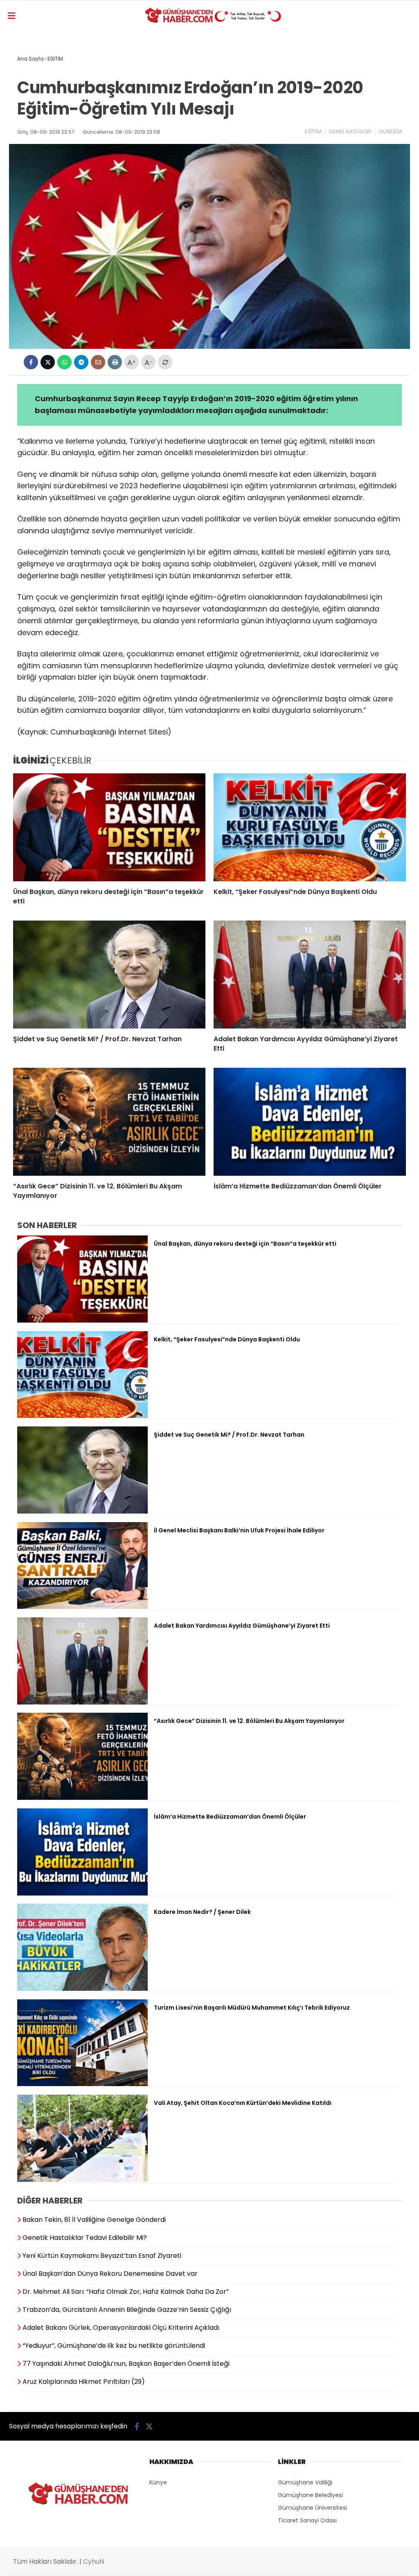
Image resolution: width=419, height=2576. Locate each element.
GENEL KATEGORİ (350, 131)
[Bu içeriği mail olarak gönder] (98, 362)
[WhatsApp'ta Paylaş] (64, 362)
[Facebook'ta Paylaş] (31, 362)
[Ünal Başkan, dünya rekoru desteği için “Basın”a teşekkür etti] (109, 827)
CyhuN (93, 2561)
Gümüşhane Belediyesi (310, 2495)
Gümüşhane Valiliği (305, 2482)
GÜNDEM (390, 131)
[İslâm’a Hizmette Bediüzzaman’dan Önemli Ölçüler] (310, 1122)
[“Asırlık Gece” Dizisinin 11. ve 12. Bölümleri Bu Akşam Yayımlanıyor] (109, 1122)
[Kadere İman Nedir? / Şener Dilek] (82, 1989)
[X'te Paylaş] (48, 362)
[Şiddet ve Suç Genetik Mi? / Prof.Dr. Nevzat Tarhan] (109, 975)
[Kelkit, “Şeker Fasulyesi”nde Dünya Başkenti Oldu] (310, 827)
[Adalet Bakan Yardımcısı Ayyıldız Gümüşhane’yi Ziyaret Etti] (310, 975)
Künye (158, 2482)
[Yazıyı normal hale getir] (165, 362)
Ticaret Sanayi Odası (307, 2520)
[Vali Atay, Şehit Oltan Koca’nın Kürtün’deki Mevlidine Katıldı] (82, 2180)
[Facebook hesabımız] (137, 2427)
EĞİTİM (313, 131)
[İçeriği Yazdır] (115, 362)
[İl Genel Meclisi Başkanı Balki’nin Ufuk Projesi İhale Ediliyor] (82, 1607)
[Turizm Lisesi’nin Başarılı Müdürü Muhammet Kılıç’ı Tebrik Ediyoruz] (82, 2084)
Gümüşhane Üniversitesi (312, 2508)
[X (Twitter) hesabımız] (149, 2427)
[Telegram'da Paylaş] (81, 362)
